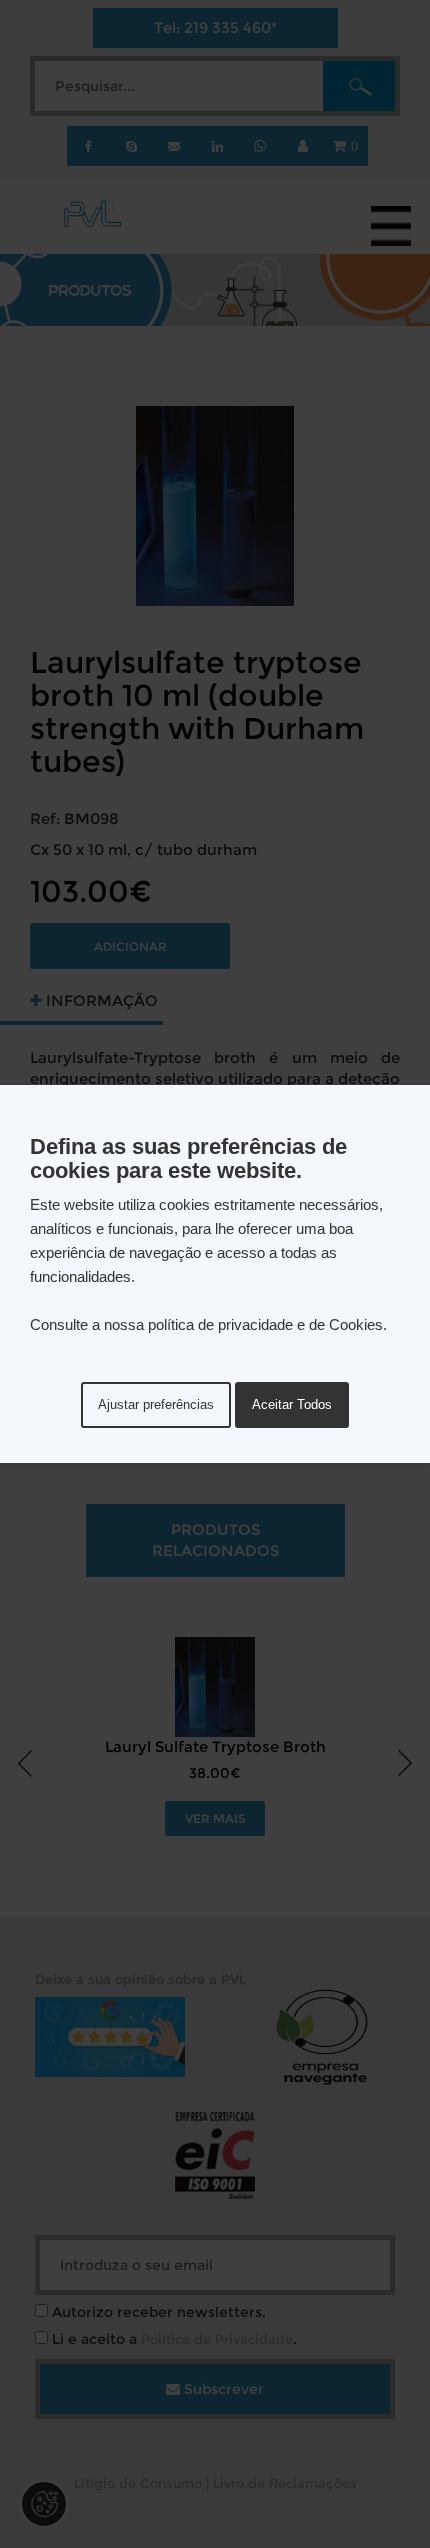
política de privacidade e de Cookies (265, 1324)
